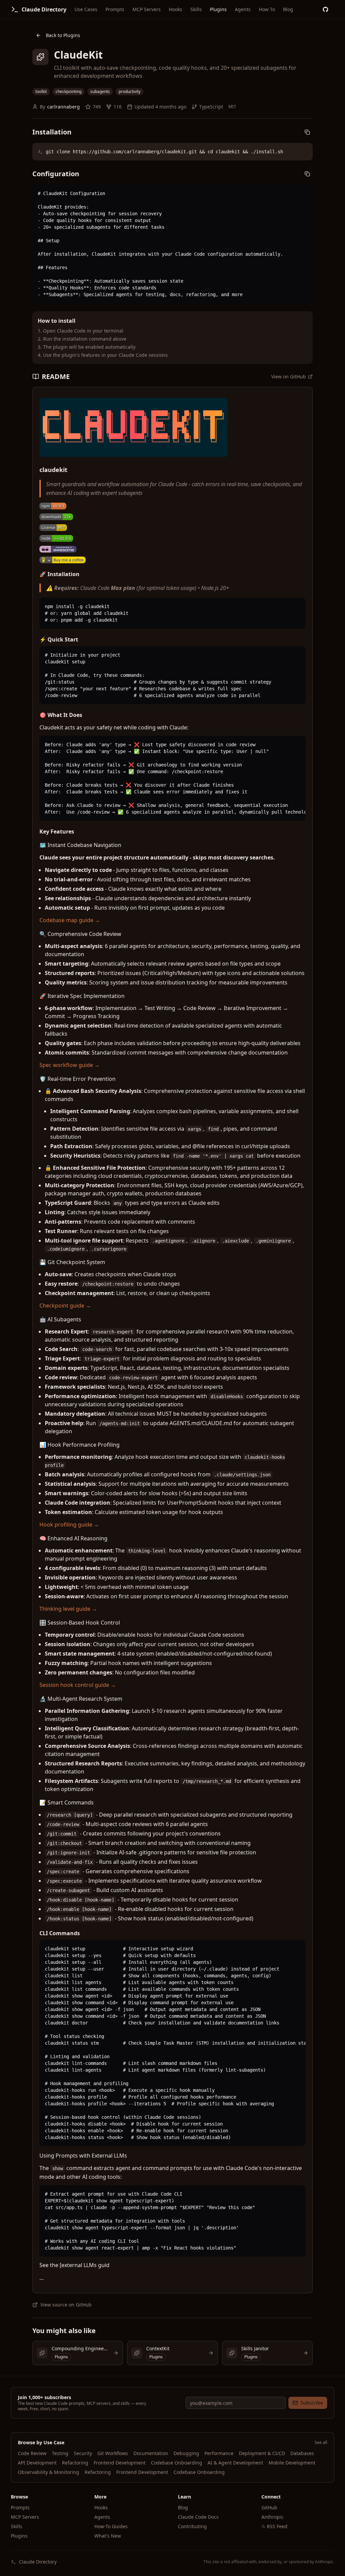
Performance (219, 2453)
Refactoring (75, 2463)
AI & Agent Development (235, 2463)
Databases (302, 2453)
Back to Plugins (63, 35)
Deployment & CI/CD (262, 2453)
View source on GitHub (66, 2305)
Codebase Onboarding (177, 2463)
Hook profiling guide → (69, 1525)
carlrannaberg (64, 107)
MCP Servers (147, 9)
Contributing (192, 2526)
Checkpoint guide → (65, 1306)
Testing (60, 2453)
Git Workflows (113, 2453)
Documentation (151, 2453)
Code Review (32, 2453)
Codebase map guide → (70, 920)
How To (267, 9)
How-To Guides (111, 2526)
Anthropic (273, 2517)
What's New (108, 2536)
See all (321, 2443)
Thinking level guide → (68, 1609)
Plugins (218, 9)
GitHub (269, 2507)
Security (83, 2453)
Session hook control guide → (78, 1685)
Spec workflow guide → (70, 1065)
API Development (37, 2463)
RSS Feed (277, 2526)
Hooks (176, 9)
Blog (288, 9)
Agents (243, 9)
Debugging (186, 2453)
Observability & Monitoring (49, 2472)
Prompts (115, 9)
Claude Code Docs (198, 2517)
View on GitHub (289, 376)
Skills (196, 9)
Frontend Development (120, 2463)
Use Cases (86, 9)
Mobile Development (292, 2463)
